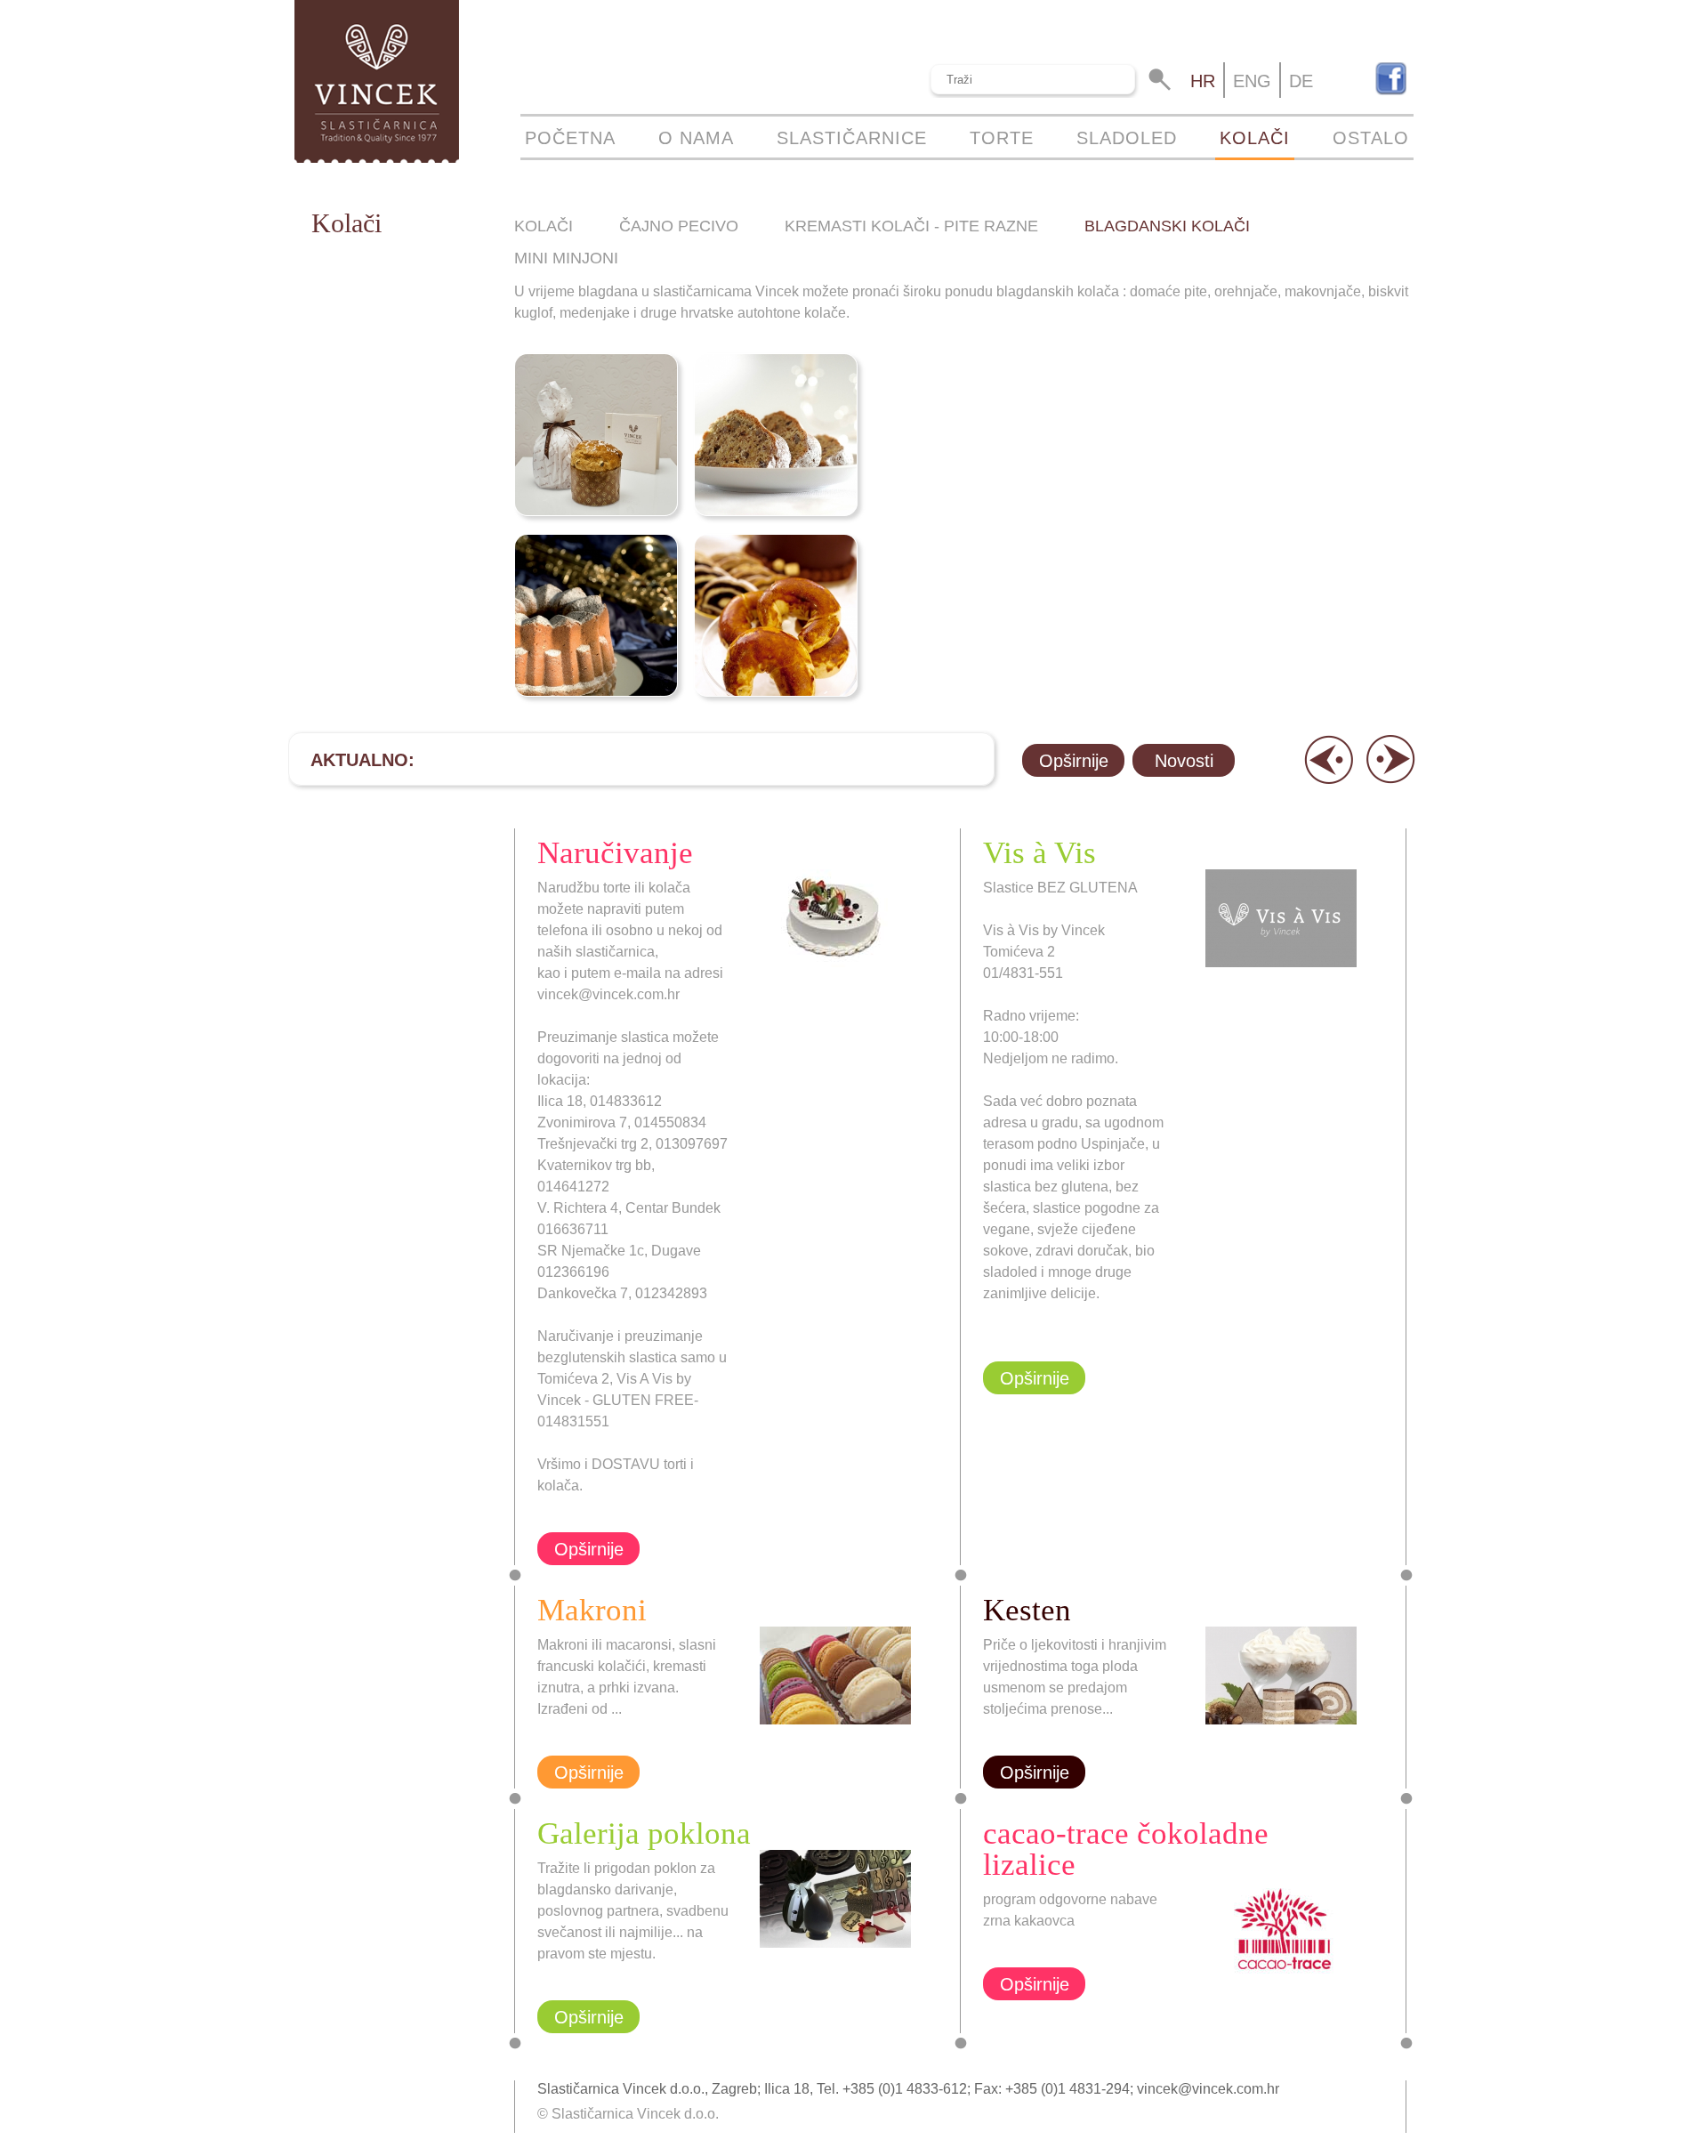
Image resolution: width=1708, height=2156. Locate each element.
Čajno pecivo (679, 226)
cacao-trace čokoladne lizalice (1126, 1849)
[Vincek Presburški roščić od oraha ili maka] (775, 615)
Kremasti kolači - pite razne (911, 226)
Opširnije (1074, 761)
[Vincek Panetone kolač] (595, 435)
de (1301, 81)
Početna (570, 138)
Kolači (1255, 138)
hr (1203, 81)
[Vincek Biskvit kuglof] (775, 435)
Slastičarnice (852, 138)
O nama (696, 138)
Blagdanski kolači (1167, 226)
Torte (1002, 138)
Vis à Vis (1039, 853)
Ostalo (1371, 138)
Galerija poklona (644, 1833)
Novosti (1184, 761)
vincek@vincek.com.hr (1208, 2089)
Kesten (1027, 1610)
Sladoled (1127, 138)
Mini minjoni (566, 258)
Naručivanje (615, 853)
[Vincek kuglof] (595, 615)
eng (1252, 81)
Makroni (592, 1610)
